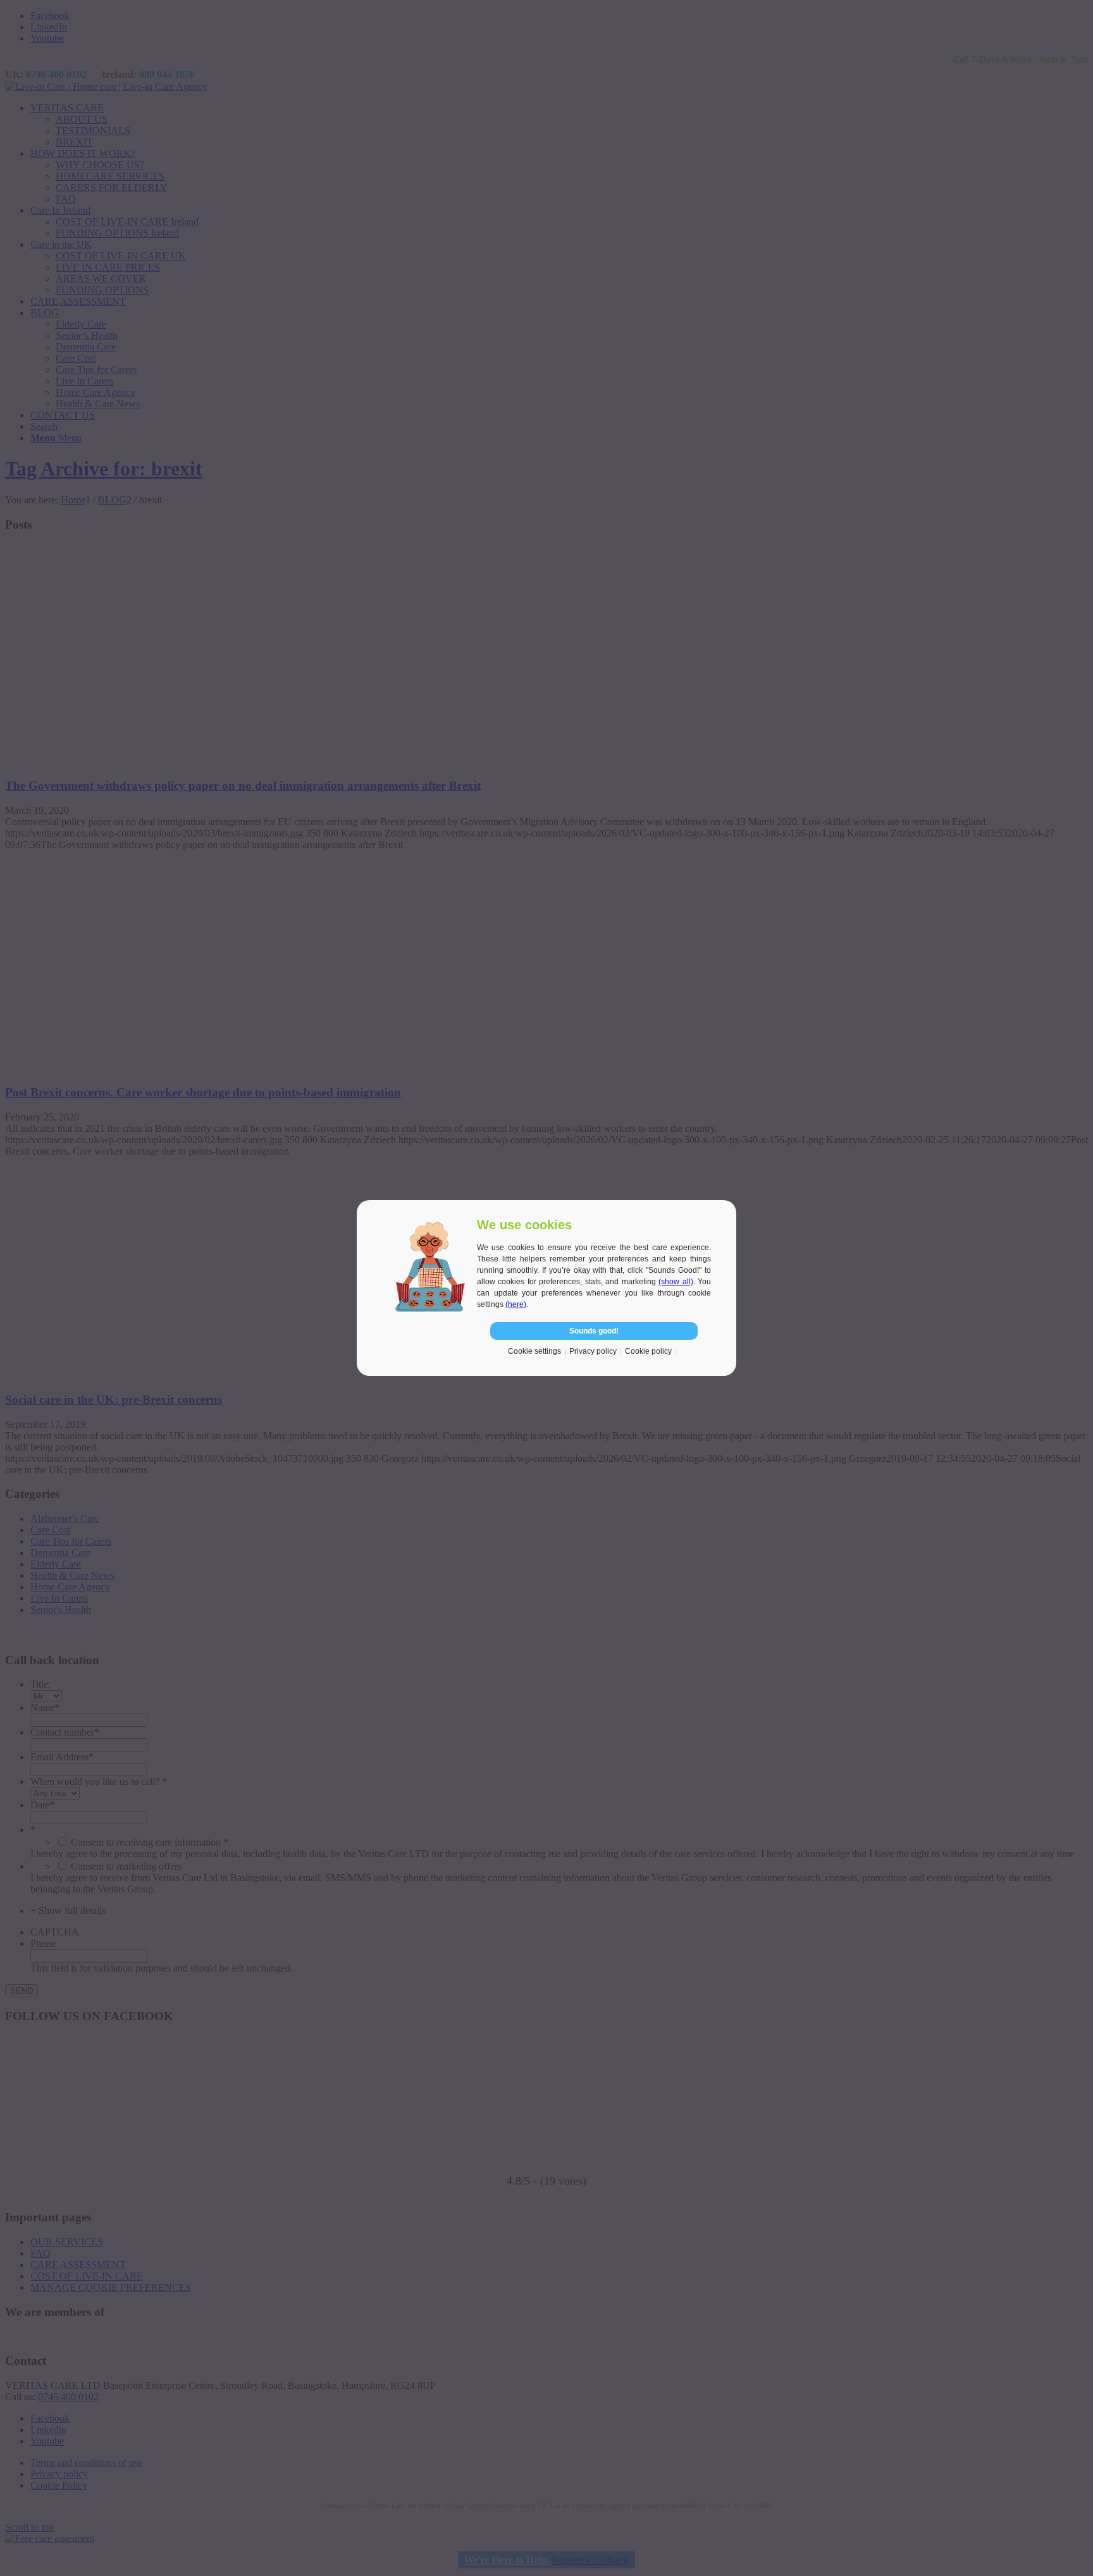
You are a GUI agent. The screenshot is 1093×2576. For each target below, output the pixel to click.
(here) (516, 1304)
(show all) (676, 1282)
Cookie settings (534, 1351)
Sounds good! (594, 1331)
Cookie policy (648, 1351)
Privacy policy (593, 1351)
